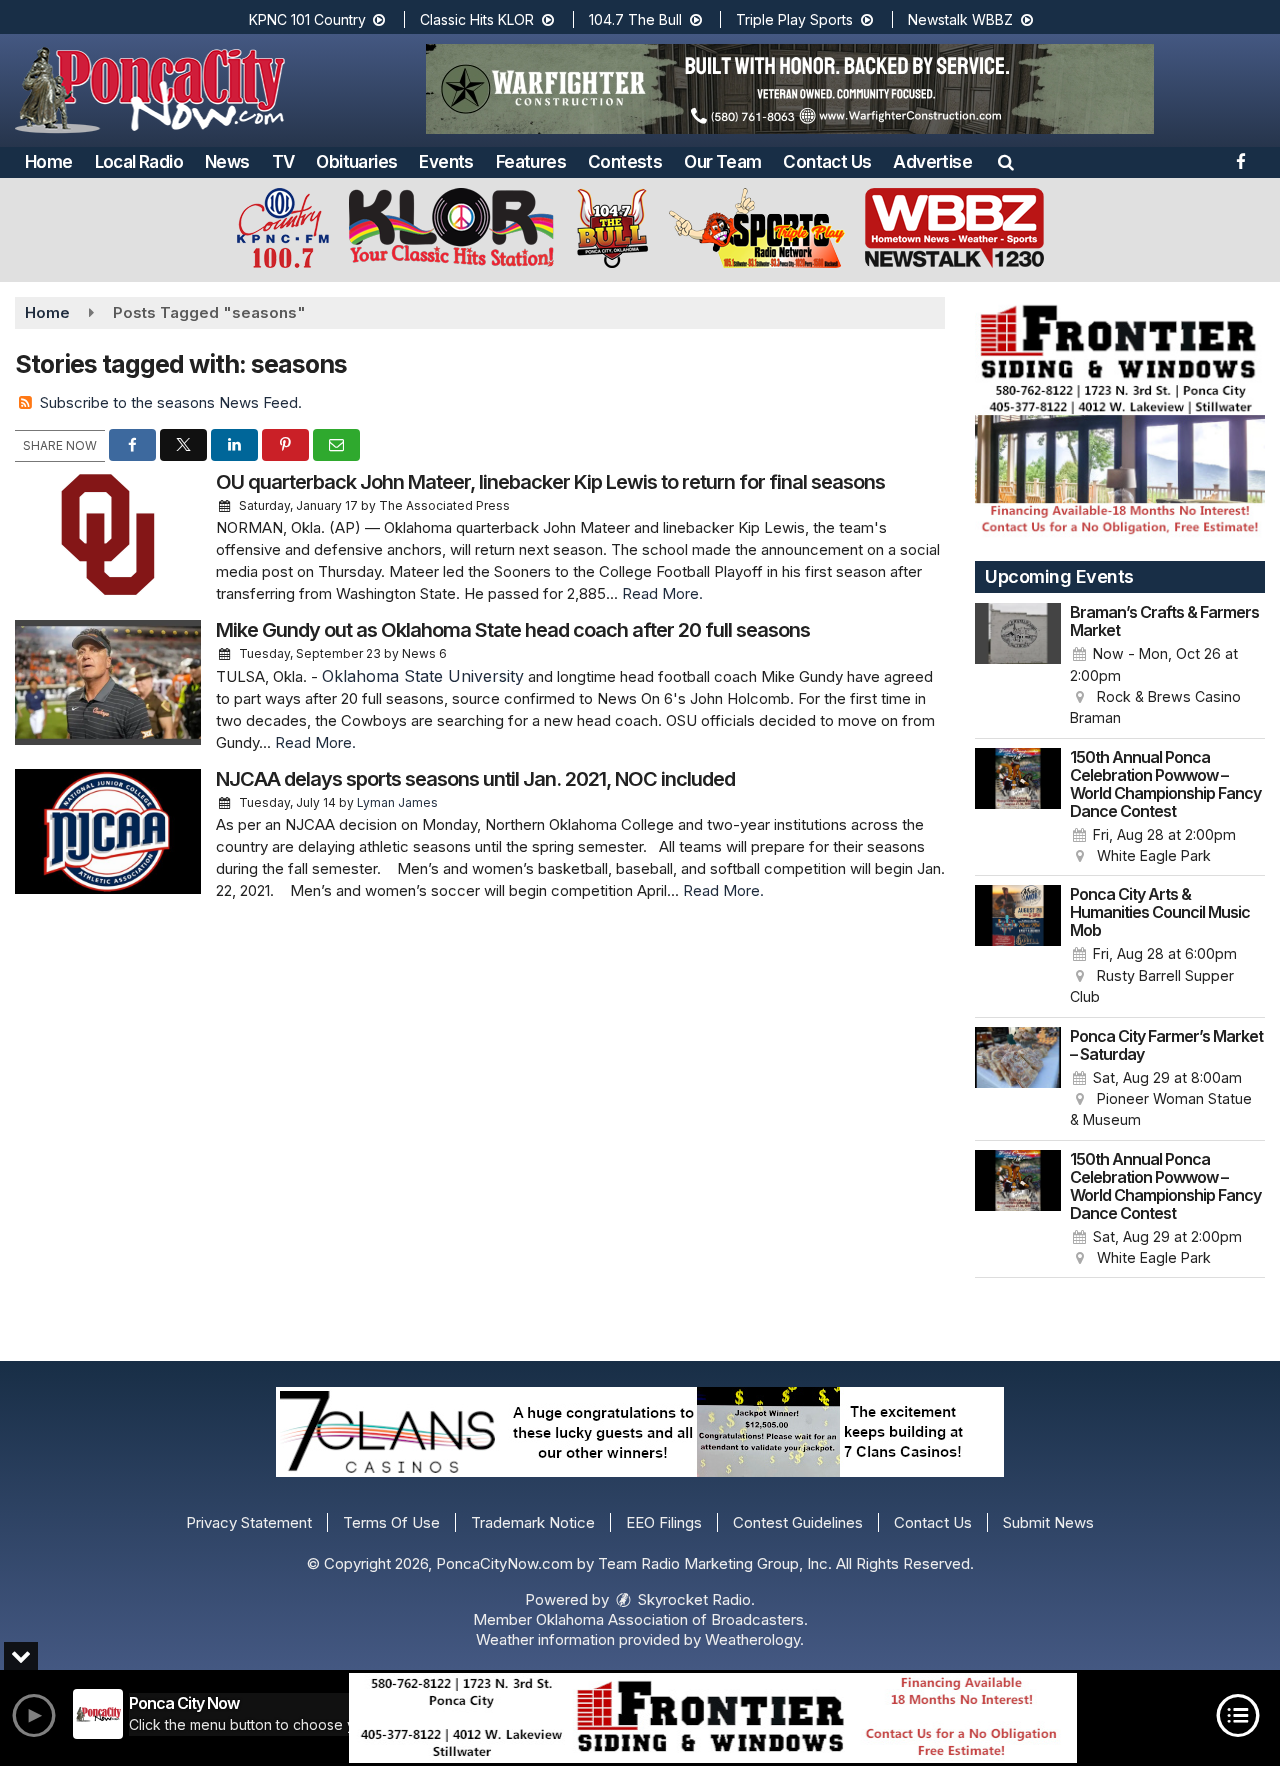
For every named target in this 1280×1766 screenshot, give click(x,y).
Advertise (932, 162)
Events (446, 162)
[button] (1006, 162)
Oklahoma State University (423, 676)
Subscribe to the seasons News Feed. (171, 402)
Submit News (1048, 1522)
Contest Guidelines (798, 1522)
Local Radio (139, 162)
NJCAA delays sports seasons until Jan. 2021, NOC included (475, 779)
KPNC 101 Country (309, 19)
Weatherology (752, 1639)
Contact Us (827, 162)
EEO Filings (664, 1522)
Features (531, 162)
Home (49, 162)
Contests (625, 162)
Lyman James (397, 802)
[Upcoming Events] (1018, 666)
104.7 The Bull (637, 19)
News (227, 162)
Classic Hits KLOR (479, 19)
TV (283, 162)
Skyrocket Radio (692, 1599)
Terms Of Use (391, 1522)
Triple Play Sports (796, 19)
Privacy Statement (249, 1522)
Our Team (722, 162)
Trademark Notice (533, 1522)
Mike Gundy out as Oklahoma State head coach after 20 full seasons (513, 630)
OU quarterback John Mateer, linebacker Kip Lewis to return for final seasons (550, 482)
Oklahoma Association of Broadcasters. (672, 1619)
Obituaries (356, 162)
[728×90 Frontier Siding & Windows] (713, 1718)
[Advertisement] (790, 89)
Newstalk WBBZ (962, 19)
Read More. (662, 593)
